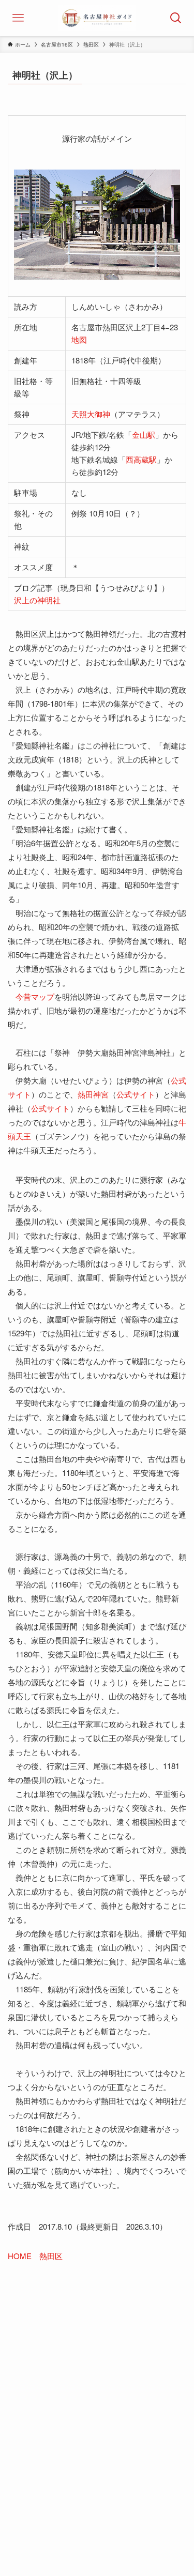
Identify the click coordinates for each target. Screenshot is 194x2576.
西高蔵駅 (141, 459)
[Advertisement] (97, 2391)
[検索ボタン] (176, 18)
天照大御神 (91, 414)
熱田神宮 (93, 1094)
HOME (20, 2256)
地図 (79, 339)
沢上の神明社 (37, 600)
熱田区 (51, 2256)
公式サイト (136, 1094)
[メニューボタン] (18, 18)
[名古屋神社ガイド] (97, 18)
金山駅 (144, 435)
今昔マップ (35, 996)
